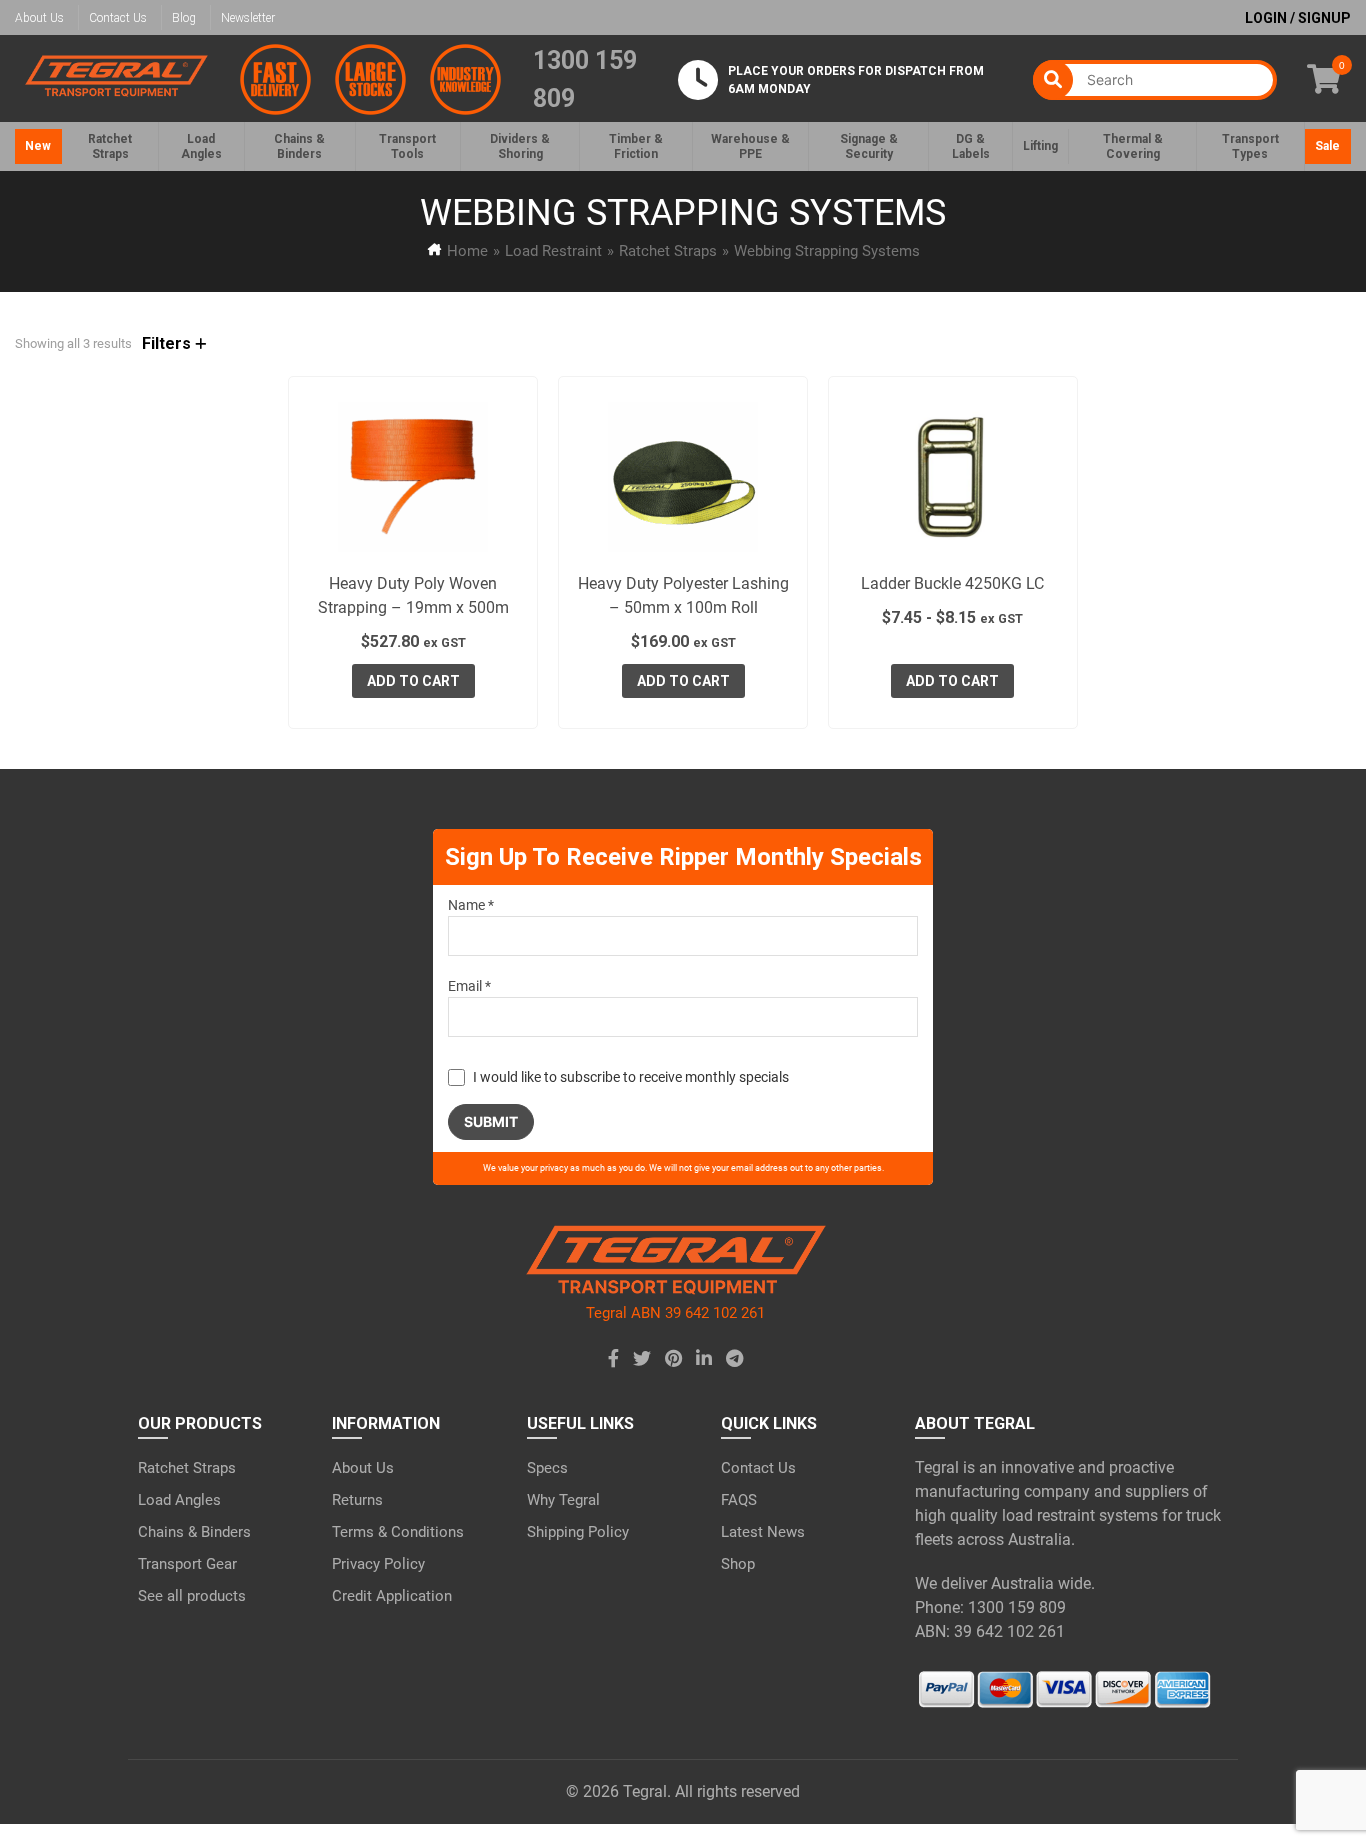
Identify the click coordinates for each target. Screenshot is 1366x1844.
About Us (39, 18)
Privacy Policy (378, 1564)
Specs (547, 1468)
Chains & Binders (194, 1532)
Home (467, 251)
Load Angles (179, 1500)
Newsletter (248, 18)
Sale (1327, 146)
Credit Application (392, 1596)
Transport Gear (187, 1564)
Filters (168, 343)
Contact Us (118, 18)
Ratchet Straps (668, 251)
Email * (469, 986)
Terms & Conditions (398, 1532)
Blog (184, 18)
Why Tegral (563, 1500)
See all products (192, 1596)
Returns (357, 1500)
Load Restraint (553, 251)
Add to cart (413, 681)
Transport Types (1250, 146)
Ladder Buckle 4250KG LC (952, 583)
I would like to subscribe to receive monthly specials (631, 1077)
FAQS (739, 1500)
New (38, 146)
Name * (471, 905)
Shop (738, 1564)
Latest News (763, 1532)
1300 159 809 (585, 79)
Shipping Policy (578, 1532)
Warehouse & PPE (750, 146)
